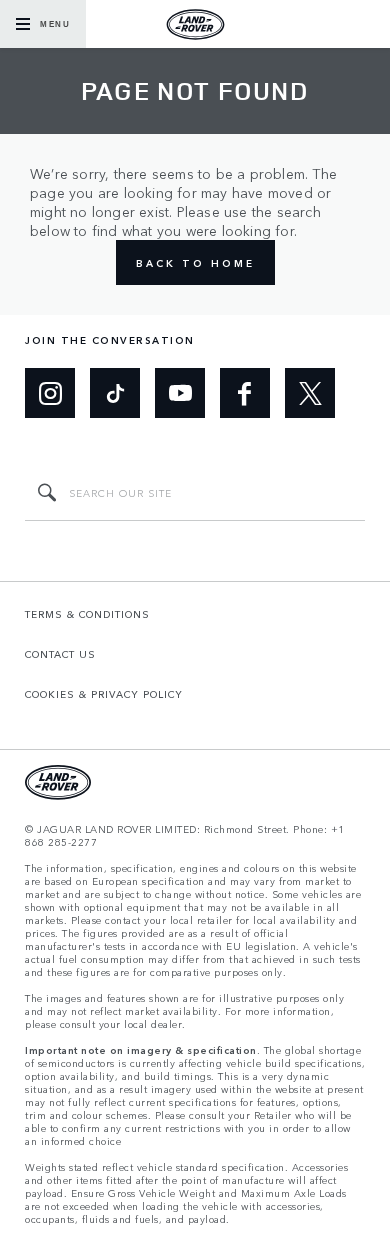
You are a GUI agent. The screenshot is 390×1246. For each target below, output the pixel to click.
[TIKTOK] (115, 393)
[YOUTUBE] (180, 393)
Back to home (195, 263)
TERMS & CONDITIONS (87, 614)
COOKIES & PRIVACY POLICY (104, 694)
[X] (310, 393)
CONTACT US (60, 654)
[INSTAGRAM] (50, 393)
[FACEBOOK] (245, 393)
